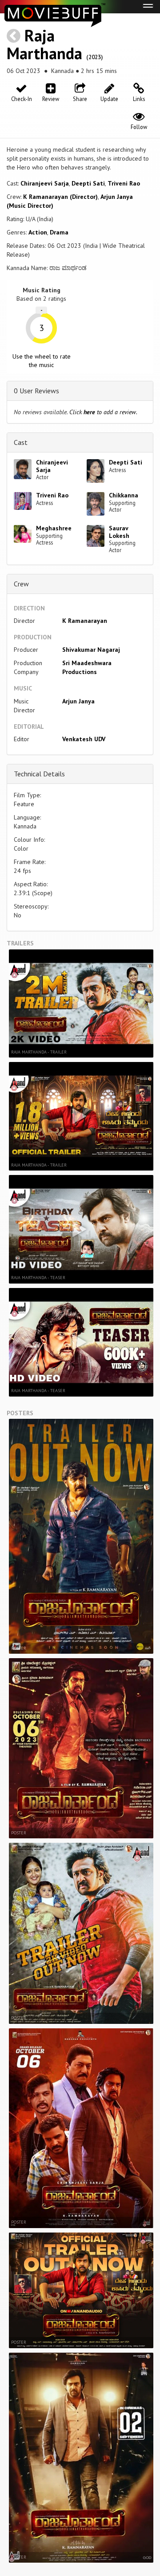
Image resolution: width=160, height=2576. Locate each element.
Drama (59, 232)
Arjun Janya (78, 701)
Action (38, 232)
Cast (21, 442)
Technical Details (39, 774)
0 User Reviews (36, 391)
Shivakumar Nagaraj (91, 650)
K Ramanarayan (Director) (60, 197)
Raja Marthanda (44, 44)
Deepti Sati (88, 183)
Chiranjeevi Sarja (45, 183)
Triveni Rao (124, 183)
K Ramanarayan (85, 621)
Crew (21, 584)
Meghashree (54, 528)
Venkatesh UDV (84, 739)
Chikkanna (124, 495)
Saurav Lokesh (119, 532)
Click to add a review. (103, 412)
